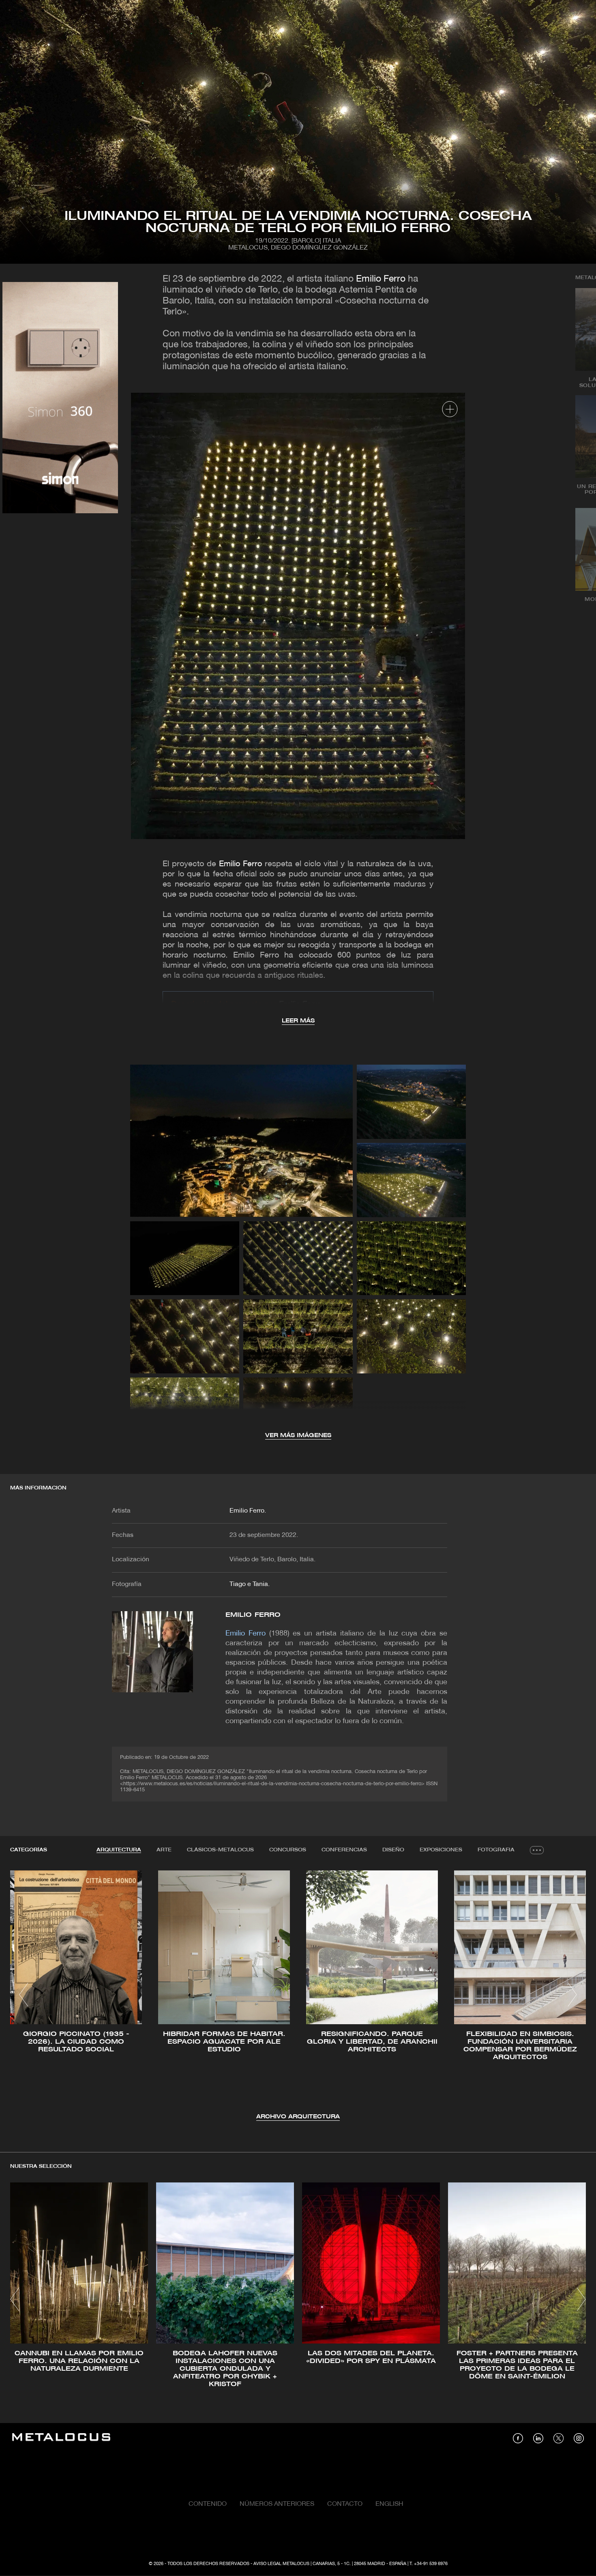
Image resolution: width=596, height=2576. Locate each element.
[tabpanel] (298, 1996)
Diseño (393, 1850)
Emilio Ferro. (248, 1511)
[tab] (119, 1850)
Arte (164, 1850)
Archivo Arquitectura (298, 2117)
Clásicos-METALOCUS (220, 1850)
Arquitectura (119, 1850)
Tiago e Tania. (250, 1584)
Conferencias (344, 1850)
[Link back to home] (61, 2438)
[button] (24, 1995)
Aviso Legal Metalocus (281, 2564)
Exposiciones (441, 1850)
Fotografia (496, 1850)
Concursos (288, 1850)
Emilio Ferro (381, 279)
